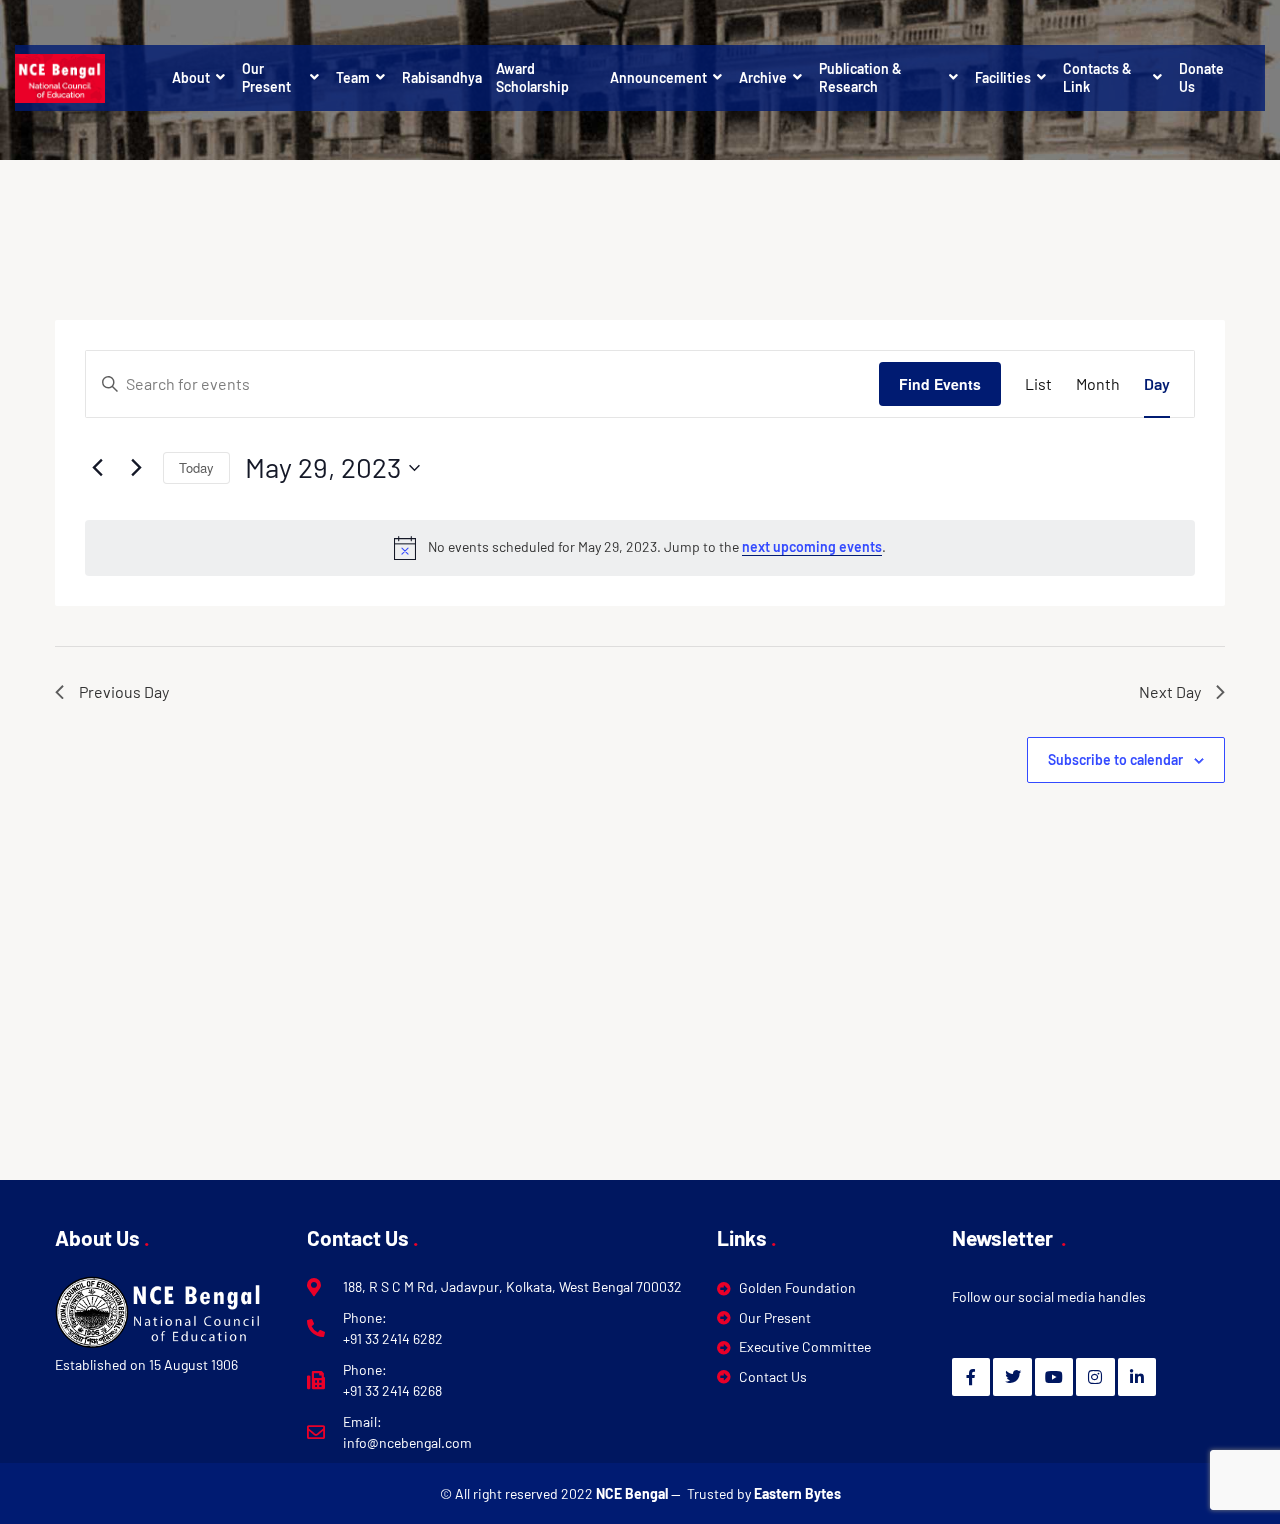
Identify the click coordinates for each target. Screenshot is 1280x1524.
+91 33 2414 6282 (393, 1338)
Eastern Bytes (797, 1493)
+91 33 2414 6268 (392, 1390)
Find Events (940, 384)
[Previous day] (97, 468)
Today (196, 467)
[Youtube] (1054, 1377)
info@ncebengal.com (407, 1442)
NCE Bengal (633, 1493)
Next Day (1170, 691)
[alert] (640, 548)
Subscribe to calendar (1115, 759)
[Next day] (136, 468)
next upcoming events (812, 546)
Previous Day (124, 691)
